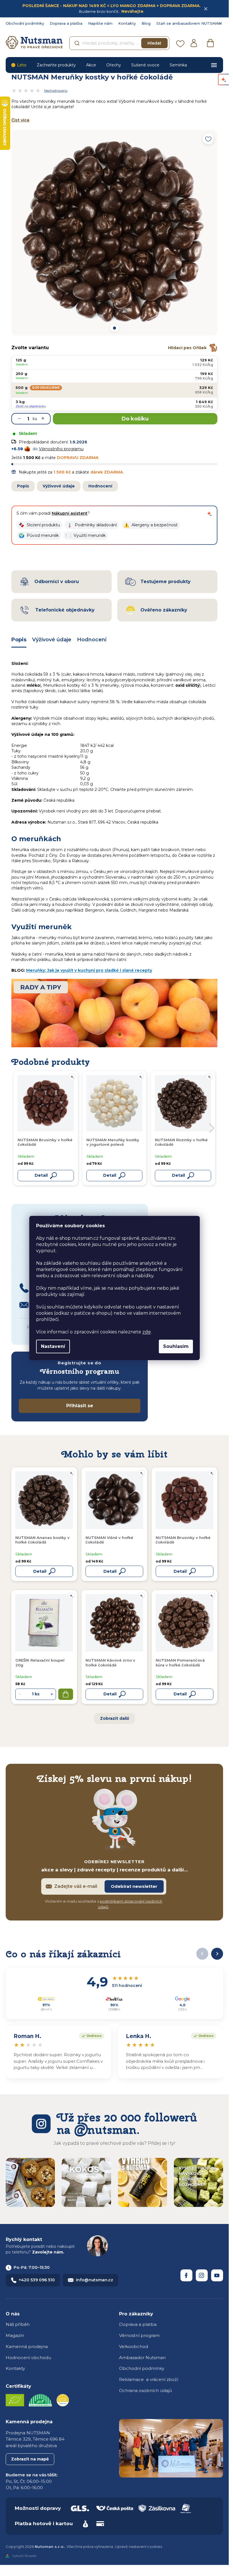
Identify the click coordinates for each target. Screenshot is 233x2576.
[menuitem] (19, 65)
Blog (146, 23)
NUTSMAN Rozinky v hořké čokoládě (181, 1142)
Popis (23, 486)
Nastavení (53, 1346)
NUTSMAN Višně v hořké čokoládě (109, 1540)
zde (147, 1332)
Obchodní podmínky (25, 23)
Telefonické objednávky (65, 610)
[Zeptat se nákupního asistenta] (209, 514)
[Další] (217, 1954)
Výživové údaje (59, 486)
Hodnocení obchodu (28, 2358)
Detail (40, 1571)
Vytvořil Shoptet (24, 2556)
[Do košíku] (66, 1694)
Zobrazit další (115, 1718)
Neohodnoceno (56, 91)
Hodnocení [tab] (92, 640)
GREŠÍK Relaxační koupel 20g (40, 1662)
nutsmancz (202, 2275)
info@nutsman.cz (94, 2280)
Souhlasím (176, 1346)
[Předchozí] (202, 1954)
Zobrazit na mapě (30, 2459)
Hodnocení (100, 486)
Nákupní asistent (70, 513)
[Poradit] (71, 1473)
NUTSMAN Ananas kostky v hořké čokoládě (42, 1540)
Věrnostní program (139, 2335)
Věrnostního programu (61, 449)
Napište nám (100, 23)
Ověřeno (90, 2035)
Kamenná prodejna (27, 2346)
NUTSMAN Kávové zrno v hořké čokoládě (110, 1662)
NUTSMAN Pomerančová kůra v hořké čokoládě (180, 1662)
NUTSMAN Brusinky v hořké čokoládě (183, 1540)
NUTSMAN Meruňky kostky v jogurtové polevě (113, 1142)
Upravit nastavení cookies (138, 2546)
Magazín (15, 2335)
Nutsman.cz (186, 2275)
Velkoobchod (134, 2346)
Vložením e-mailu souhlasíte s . (104, 1904)
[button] (39, 525)
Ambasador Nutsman (142, 2358)
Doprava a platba (66, 23)
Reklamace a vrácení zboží (149, 2379)
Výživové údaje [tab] (52, 640)
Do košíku (135, 419)
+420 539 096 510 (37, 2280)
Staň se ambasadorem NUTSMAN (189, 23)
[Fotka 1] (114, 328)
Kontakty (127, 23)
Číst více (20, 120)
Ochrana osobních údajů (145, 2390)
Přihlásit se (80, 1406)
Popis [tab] (19, 640)
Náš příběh (18, 2324)
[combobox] (119, 43)
